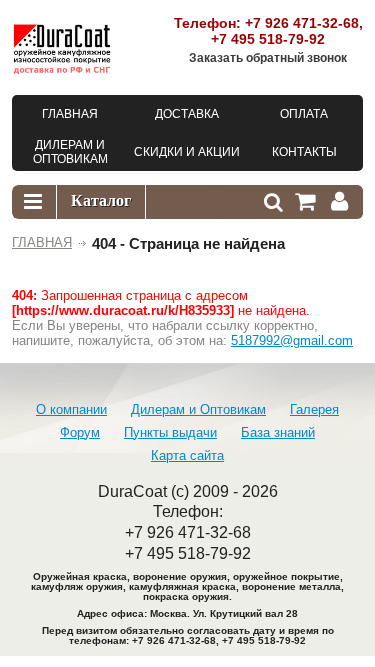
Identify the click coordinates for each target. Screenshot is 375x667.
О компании (71, 409)
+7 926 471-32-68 (302, 23)
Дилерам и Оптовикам (198, 409)
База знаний (278, 432)
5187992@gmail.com (292, 340)
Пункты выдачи (170, 432)
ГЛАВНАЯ (42, 242)
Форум (80, 432)
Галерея (314, 409)
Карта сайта (187, 455)
